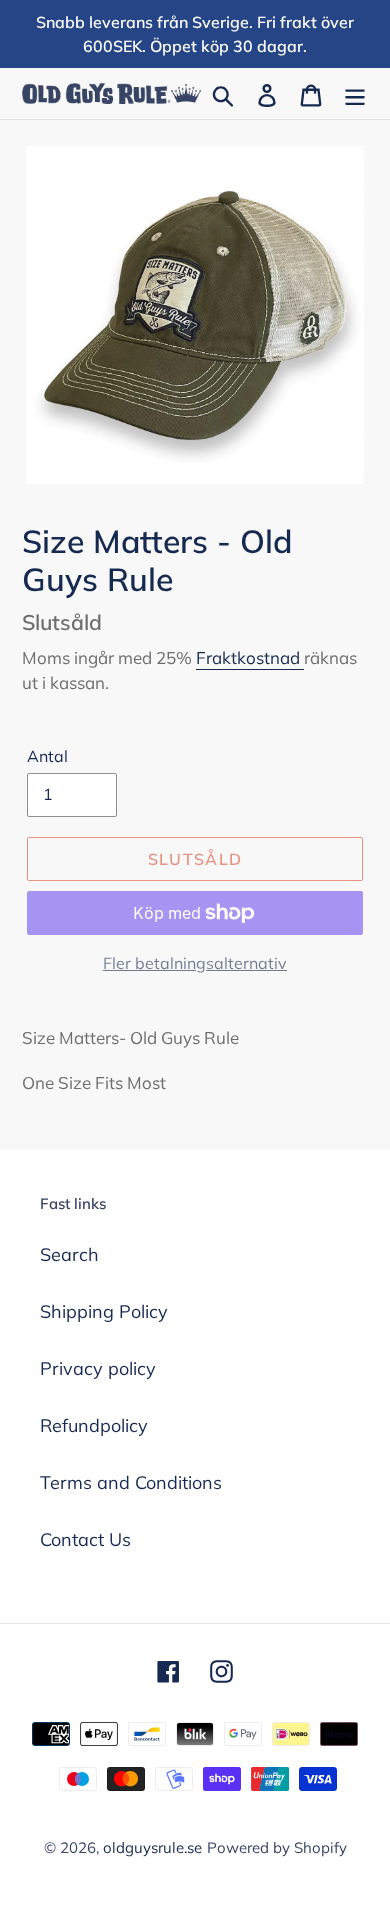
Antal (47, 756)
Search (69, 1254)
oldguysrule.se (152, 1847)
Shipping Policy (104, 1311)
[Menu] (355, 93)
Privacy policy (98, 1368)
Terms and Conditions (131, 1482)
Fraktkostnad (250, 657)
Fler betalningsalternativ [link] (195, 963)
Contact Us (85, 1539)
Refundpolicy (94, 1425)
